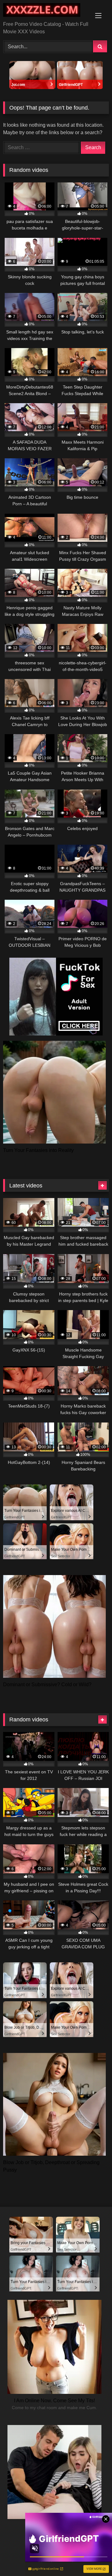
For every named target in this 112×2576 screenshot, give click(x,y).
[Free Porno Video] (46, 11)
